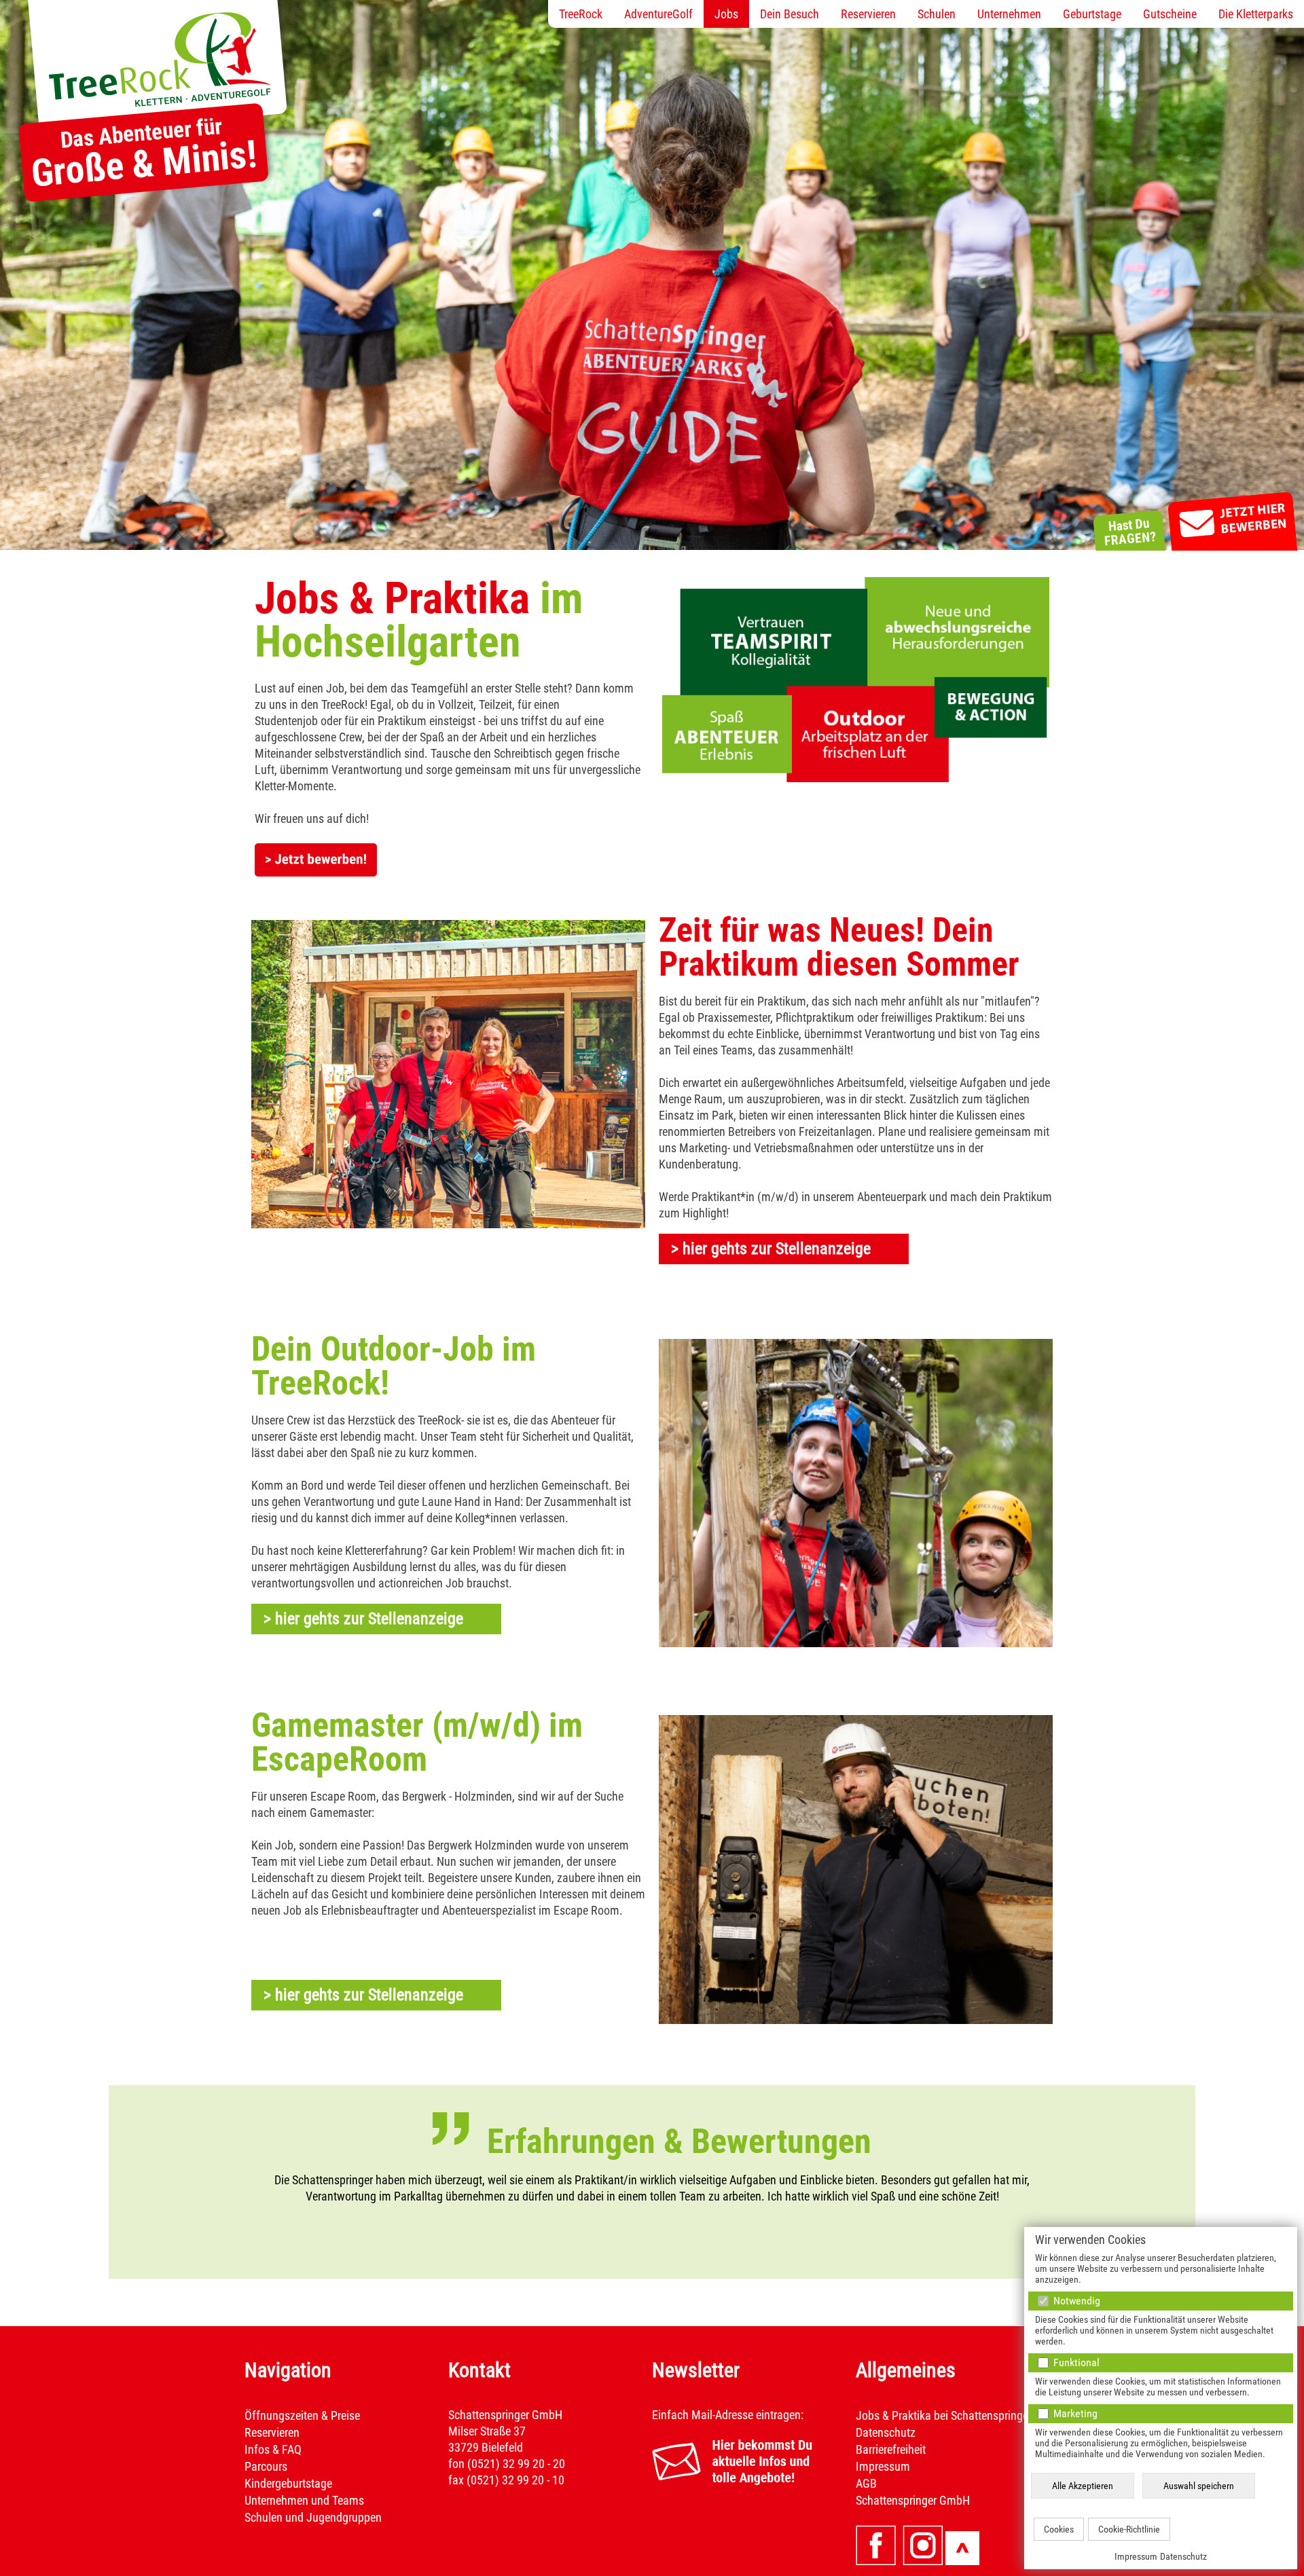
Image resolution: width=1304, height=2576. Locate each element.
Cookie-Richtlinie (1129, 2529)
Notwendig (1075, 2301)
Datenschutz (1183, 2556)
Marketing (1074, 2413)
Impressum (1136, 2556)
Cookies (1059, 2529)
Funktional (1075, 2362)
